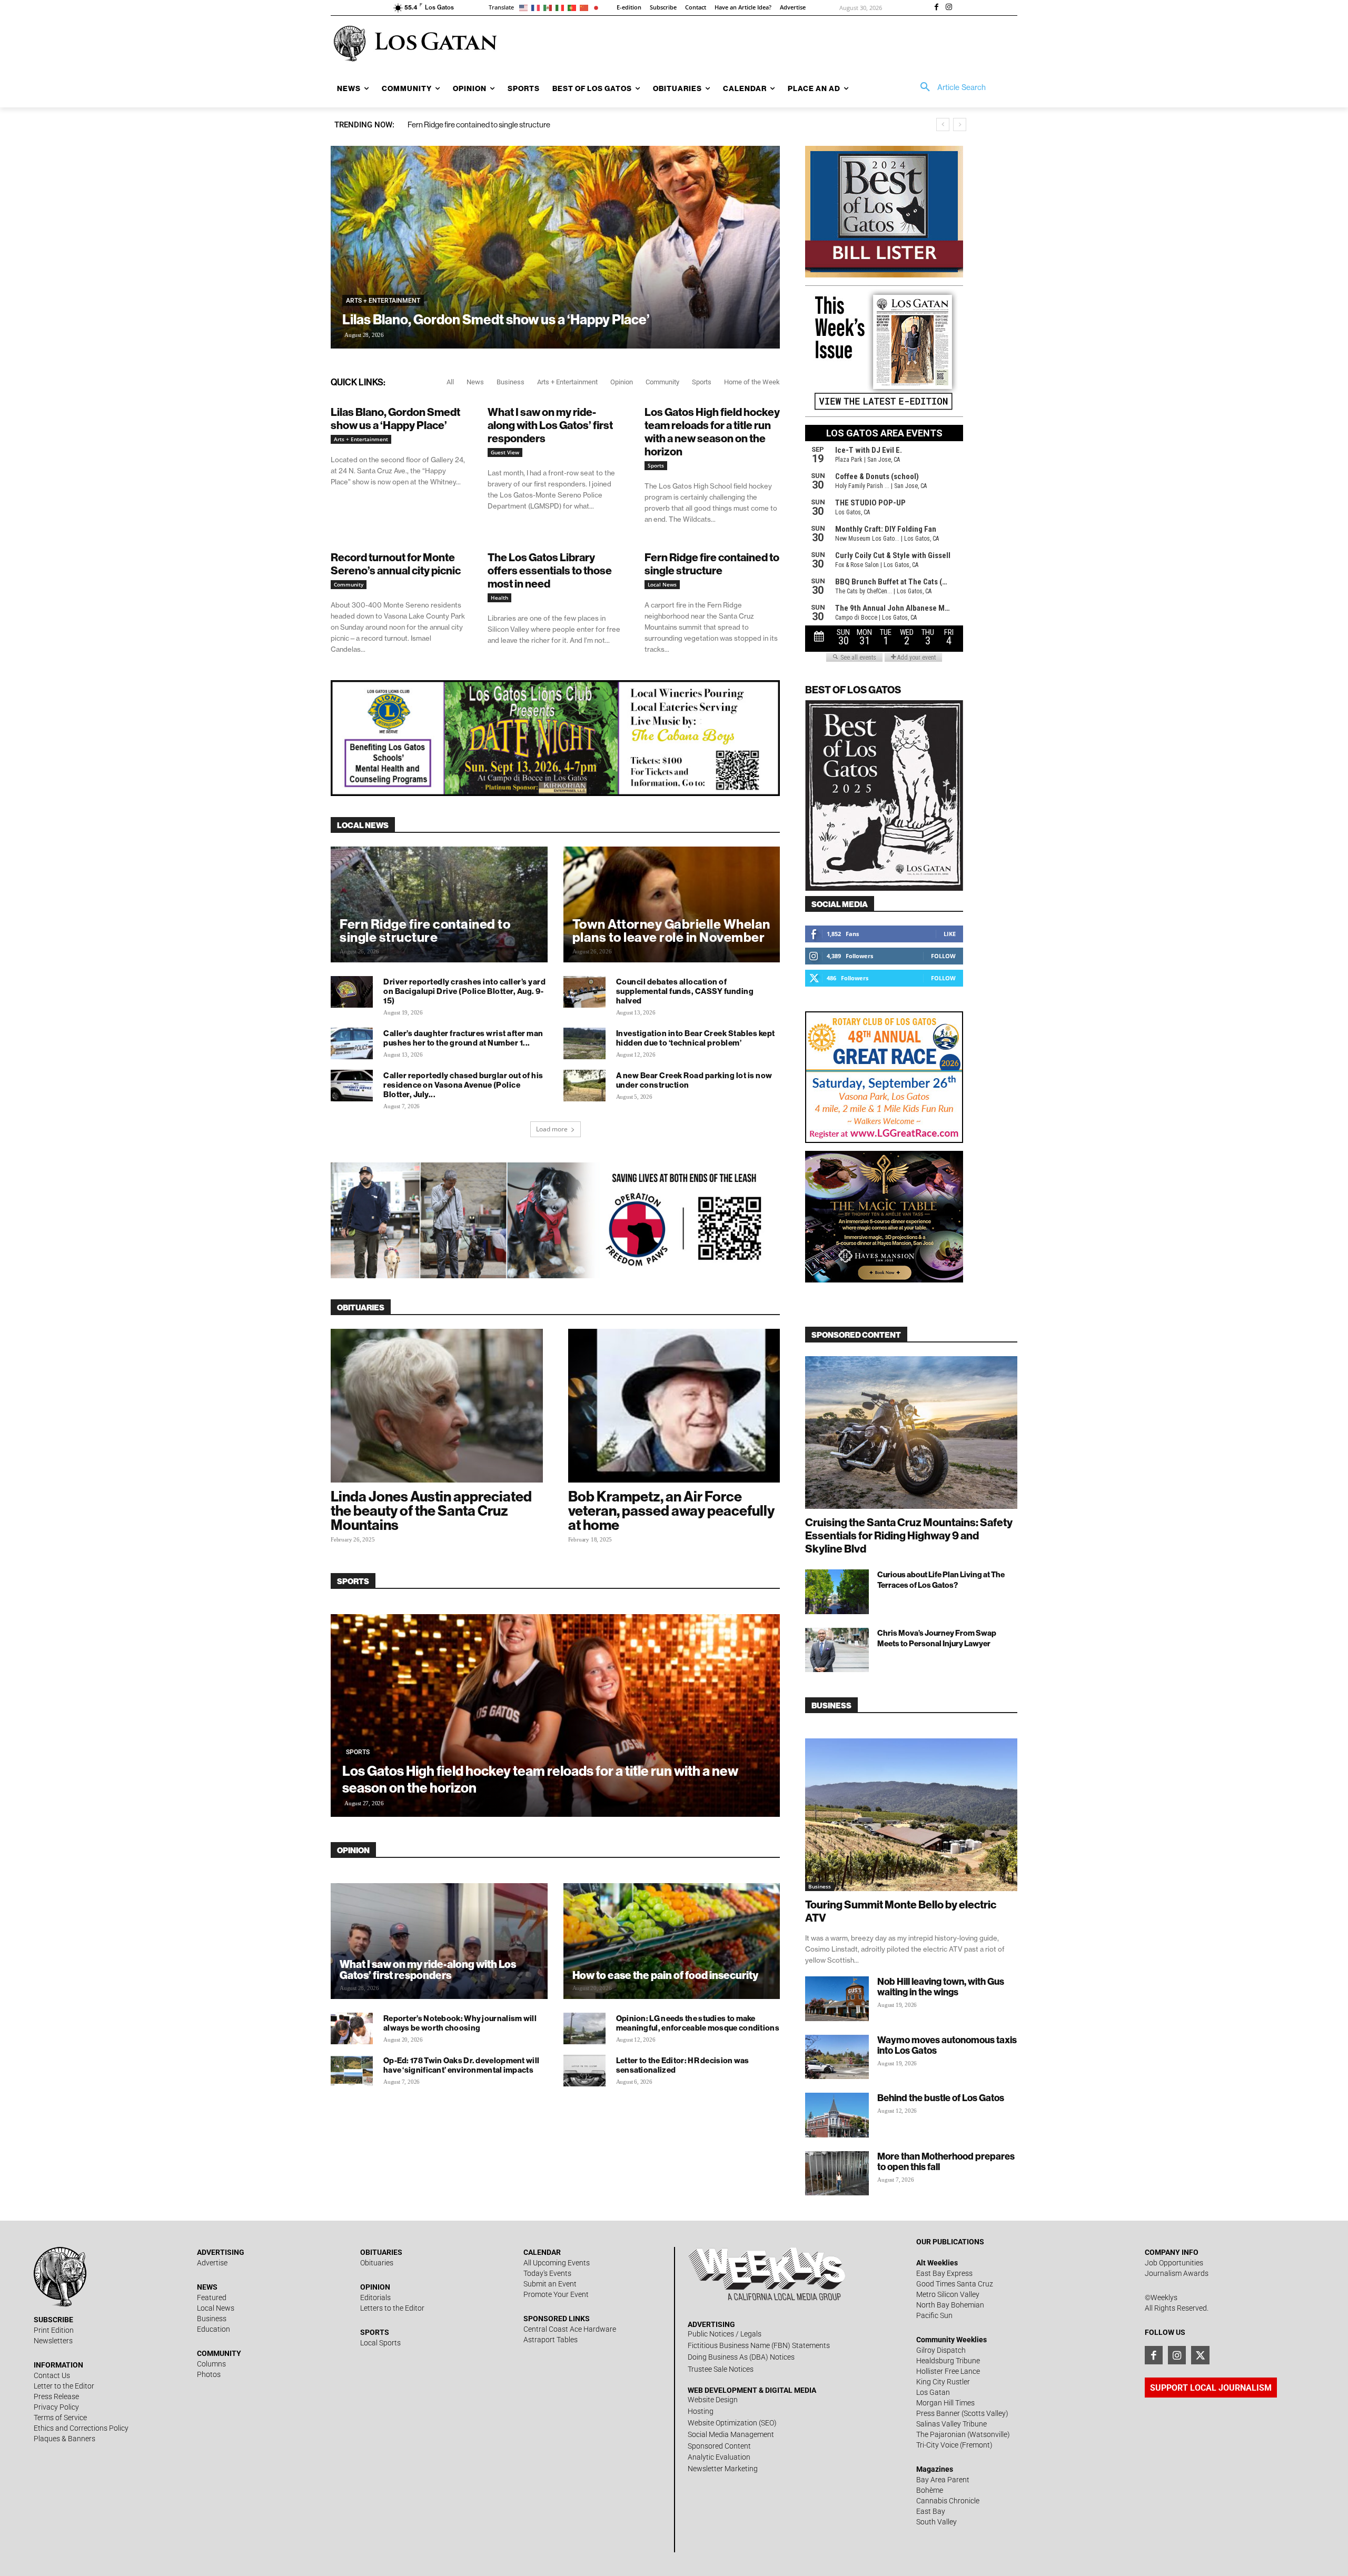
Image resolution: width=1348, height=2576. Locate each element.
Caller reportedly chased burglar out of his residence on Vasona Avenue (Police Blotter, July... (463, 1085)
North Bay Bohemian (950, 2305)
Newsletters (53, 2341)
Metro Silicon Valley (948, 2294)
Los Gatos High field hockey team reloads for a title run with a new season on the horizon (712, 432)
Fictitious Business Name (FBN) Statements (759, 2345)
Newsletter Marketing (723, 2469)
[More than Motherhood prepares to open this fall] (837, 2174)
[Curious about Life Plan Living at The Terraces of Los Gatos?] (837, 1592)
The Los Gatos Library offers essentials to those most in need (550, 570)
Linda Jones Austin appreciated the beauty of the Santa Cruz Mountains (431, 1510)
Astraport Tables (551, 2340)
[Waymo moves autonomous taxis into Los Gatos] (837, 2057)
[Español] (549, 7)
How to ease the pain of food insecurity (665, 1975)
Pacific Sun (934, 2315)
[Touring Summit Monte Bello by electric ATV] (911, 1815)
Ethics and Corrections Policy (81, 2428)
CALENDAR (542, 2252)
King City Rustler (943, 2382)
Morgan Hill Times (945, 2403)
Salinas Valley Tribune (951, 2424)
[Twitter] (1200, 2355)
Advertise (212, 2263)
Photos (209, 2374)
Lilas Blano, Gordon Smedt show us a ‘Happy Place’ (496, 319)
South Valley (936, 2522)
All (450, 382)
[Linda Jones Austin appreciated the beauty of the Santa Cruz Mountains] (437, 1406)
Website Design (713, 2400)
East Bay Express (944, 2273)
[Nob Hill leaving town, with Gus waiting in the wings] (837, 1999)
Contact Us (52, 2375)
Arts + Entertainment (383, 301)
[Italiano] (562, 7)
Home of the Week (752, 382)
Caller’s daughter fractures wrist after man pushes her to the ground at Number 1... (463, 1038)
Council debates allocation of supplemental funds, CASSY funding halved (685, 991)
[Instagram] (949, 8)
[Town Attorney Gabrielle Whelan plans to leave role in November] (672, 913)
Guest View (505, 452)
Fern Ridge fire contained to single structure (712, 564)
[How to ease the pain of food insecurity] (672, 1950)
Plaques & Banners (65, 2439)
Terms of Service (60, 2418)
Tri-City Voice (937, 2445)
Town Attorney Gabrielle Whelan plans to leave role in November (671, 931)
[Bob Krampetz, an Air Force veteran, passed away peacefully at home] (674, 1406)
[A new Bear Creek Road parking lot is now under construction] (584, 1086)
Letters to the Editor (392, 2308)
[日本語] (598, 7)
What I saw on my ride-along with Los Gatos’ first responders (550, 425)
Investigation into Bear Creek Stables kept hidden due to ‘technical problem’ (696, 1038)
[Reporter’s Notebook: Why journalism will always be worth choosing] (352, 2028)
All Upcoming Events (557, 2263)
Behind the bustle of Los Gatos (941, 2098)
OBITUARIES (361, 1307)
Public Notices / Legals (725, 2334)
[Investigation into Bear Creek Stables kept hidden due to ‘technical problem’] (584, 1043)
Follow (943, 956)
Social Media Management (731, 2434)
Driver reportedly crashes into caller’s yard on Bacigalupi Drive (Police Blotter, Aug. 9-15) (464, 991)
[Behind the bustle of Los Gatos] (837, 2115)
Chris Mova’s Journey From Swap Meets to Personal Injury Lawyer (937, 1638)
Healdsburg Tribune (948, 2361)
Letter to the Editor (64, 2386)
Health (499, 598)
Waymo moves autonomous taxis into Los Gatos (947, 2045)
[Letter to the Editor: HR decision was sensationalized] (584, 2071)
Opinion (622, 382)
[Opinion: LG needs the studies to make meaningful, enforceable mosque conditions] (584, 2028)
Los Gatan (933, 2392)
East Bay (931, 2511)
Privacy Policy (56, 2407)
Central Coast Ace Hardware (570, 2329)
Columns (211, 2364)
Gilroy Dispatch (941, 2350)
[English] (525, 7)
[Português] (574, 7)
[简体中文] (586, 7)
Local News (662, 584)
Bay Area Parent (943, 2480)
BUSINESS (831, 1705)
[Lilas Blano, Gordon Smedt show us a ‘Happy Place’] (555, 247)
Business (511, 382)
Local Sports (380, 2343)
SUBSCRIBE (53, 2320)
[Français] (537, 7)
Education (214, 2329)
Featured (212, 2297)
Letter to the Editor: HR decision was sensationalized (683, 2065)
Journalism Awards (1177, 2273)
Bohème (930, 2490)
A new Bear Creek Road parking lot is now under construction (694, 1080)
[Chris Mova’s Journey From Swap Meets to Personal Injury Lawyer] (837, 1650)
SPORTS (353, 1581)
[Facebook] (936, 8)
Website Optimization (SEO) (732, 2423)
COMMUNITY (219, 2353)
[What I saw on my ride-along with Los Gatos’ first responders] (439, 1950)
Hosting (701, 2411)
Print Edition (54, 2330)
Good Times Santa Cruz (955, 2284)
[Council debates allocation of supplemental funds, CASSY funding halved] (584, 992)
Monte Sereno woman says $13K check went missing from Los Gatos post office (537, 125)
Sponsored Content (719, 2446)
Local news (363, 825)
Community (662, 382)
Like (950, 934)
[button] (949, 87)
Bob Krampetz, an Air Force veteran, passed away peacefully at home (671, 1510)
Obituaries (377, 2263)
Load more (552, 1129)
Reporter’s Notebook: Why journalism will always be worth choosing (460, 2023)
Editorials (375, 2297)
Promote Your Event (556, 2294)
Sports (702, 382)
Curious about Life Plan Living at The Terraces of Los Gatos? (941, 1580)
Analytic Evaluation (719, 2457)
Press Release (56, 2396)
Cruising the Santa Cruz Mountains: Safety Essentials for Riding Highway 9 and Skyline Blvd (909, 1535)
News (475, 382)
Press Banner (938, 2413)
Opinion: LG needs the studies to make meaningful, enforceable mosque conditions (698, 2023)
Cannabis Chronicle (948, 2501)
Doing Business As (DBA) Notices (741, 2357)
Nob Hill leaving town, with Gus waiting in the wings (941, 1987)
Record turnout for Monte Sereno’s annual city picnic (396, 564)
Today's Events (547, 2273)
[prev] (943, 125)
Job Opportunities (1174, 2263)
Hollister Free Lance (948, 2371)
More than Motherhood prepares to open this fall (946, 2161)
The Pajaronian (941, 2434)
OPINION (353, 1850)
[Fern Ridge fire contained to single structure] (439, 913)
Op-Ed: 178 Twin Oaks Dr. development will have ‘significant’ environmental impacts (461, 2065)
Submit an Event (550, 2284)
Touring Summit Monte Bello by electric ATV (901, 1911)
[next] (960, 125)
